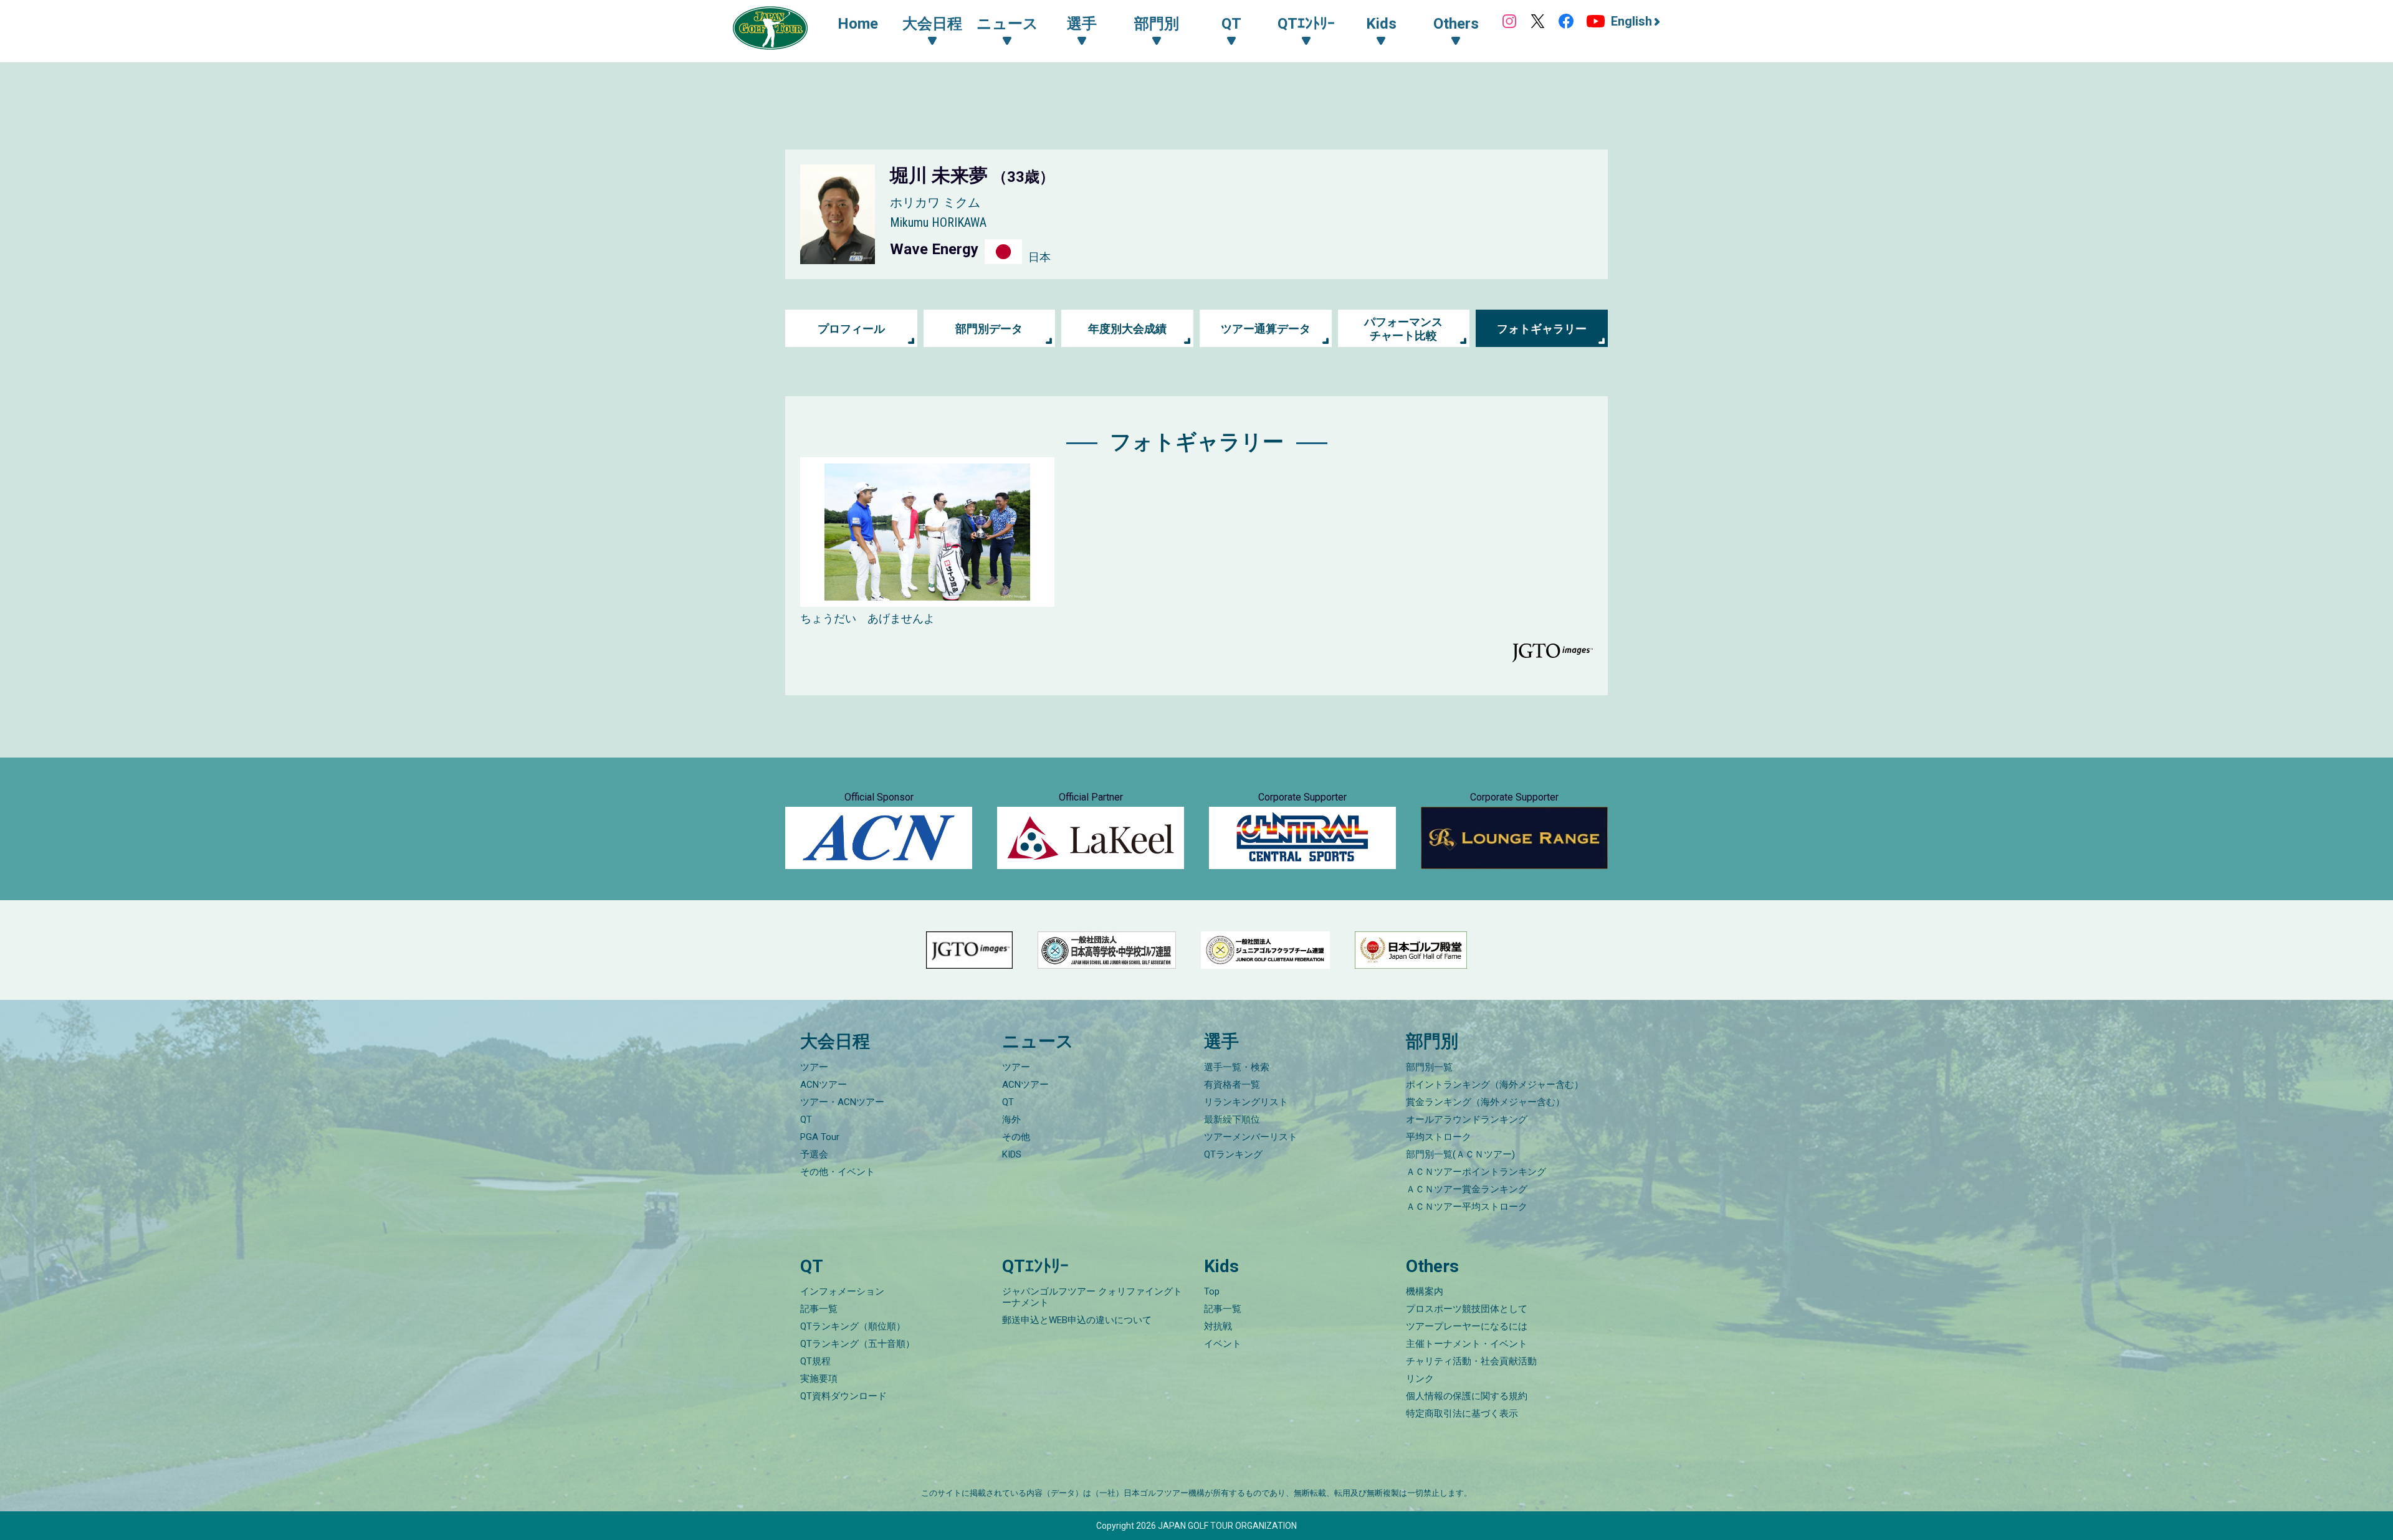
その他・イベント (838, 1172)
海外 (1011, 1119)
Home (858, 24)
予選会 (814, 1154)
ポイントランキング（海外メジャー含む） (1495, 1085)
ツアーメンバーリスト (1251, 1137)
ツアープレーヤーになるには (1467, 1326)
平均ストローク (1439, 1137)
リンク (1420, 1379)
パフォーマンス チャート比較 (1403, 329)
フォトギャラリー (1542, 329)
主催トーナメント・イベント (1467, 1344)
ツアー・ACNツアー (842, 1102)
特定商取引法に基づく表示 (1462, 1414)
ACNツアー (824, 1085)
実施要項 (819, 1379)
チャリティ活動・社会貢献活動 (1471, 1361)
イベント (1223, 1344)
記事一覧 (819, 1309)
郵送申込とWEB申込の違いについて (1077, 1320)
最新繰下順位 (1232, 1119)
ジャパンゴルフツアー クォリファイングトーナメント (1092, 1297)
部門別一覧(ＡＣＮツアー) (1460, 1154)
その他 (1016, 1137)
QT (806, 1119)
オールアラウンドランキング (1467, 1119)
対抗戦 (1218, 1326)
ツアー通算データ (1266, 329)
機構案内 (1425, 1291)
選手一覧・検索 (1237, 1067)
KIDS (1012, 1154)
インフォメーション (842, 1291)
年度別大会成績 (1127, 329)
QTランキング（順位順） (853, 1326)
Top (1212, 1291)
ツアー (814, 1067)
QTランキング (1233, 1154)
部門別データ (989, 329)
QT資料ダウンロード (843, 1396)
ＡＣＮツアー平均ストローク (1467, 1207)
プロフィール (851, 329)
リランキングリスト (1246, 1102)
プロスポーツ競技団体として (1467, 1309)
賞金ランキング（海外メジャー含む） (1485, 1102)
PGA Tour (820, 1137)
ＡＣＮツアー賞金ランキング (1467, 1189)
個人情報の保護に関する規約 (1467, 1396)
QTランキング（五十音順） (857, 1344)
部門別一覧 (1429, 1067)
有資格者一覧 (1232, 1085)
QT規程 (815, 1361)
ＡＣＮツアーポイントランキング (1476, 1172)
